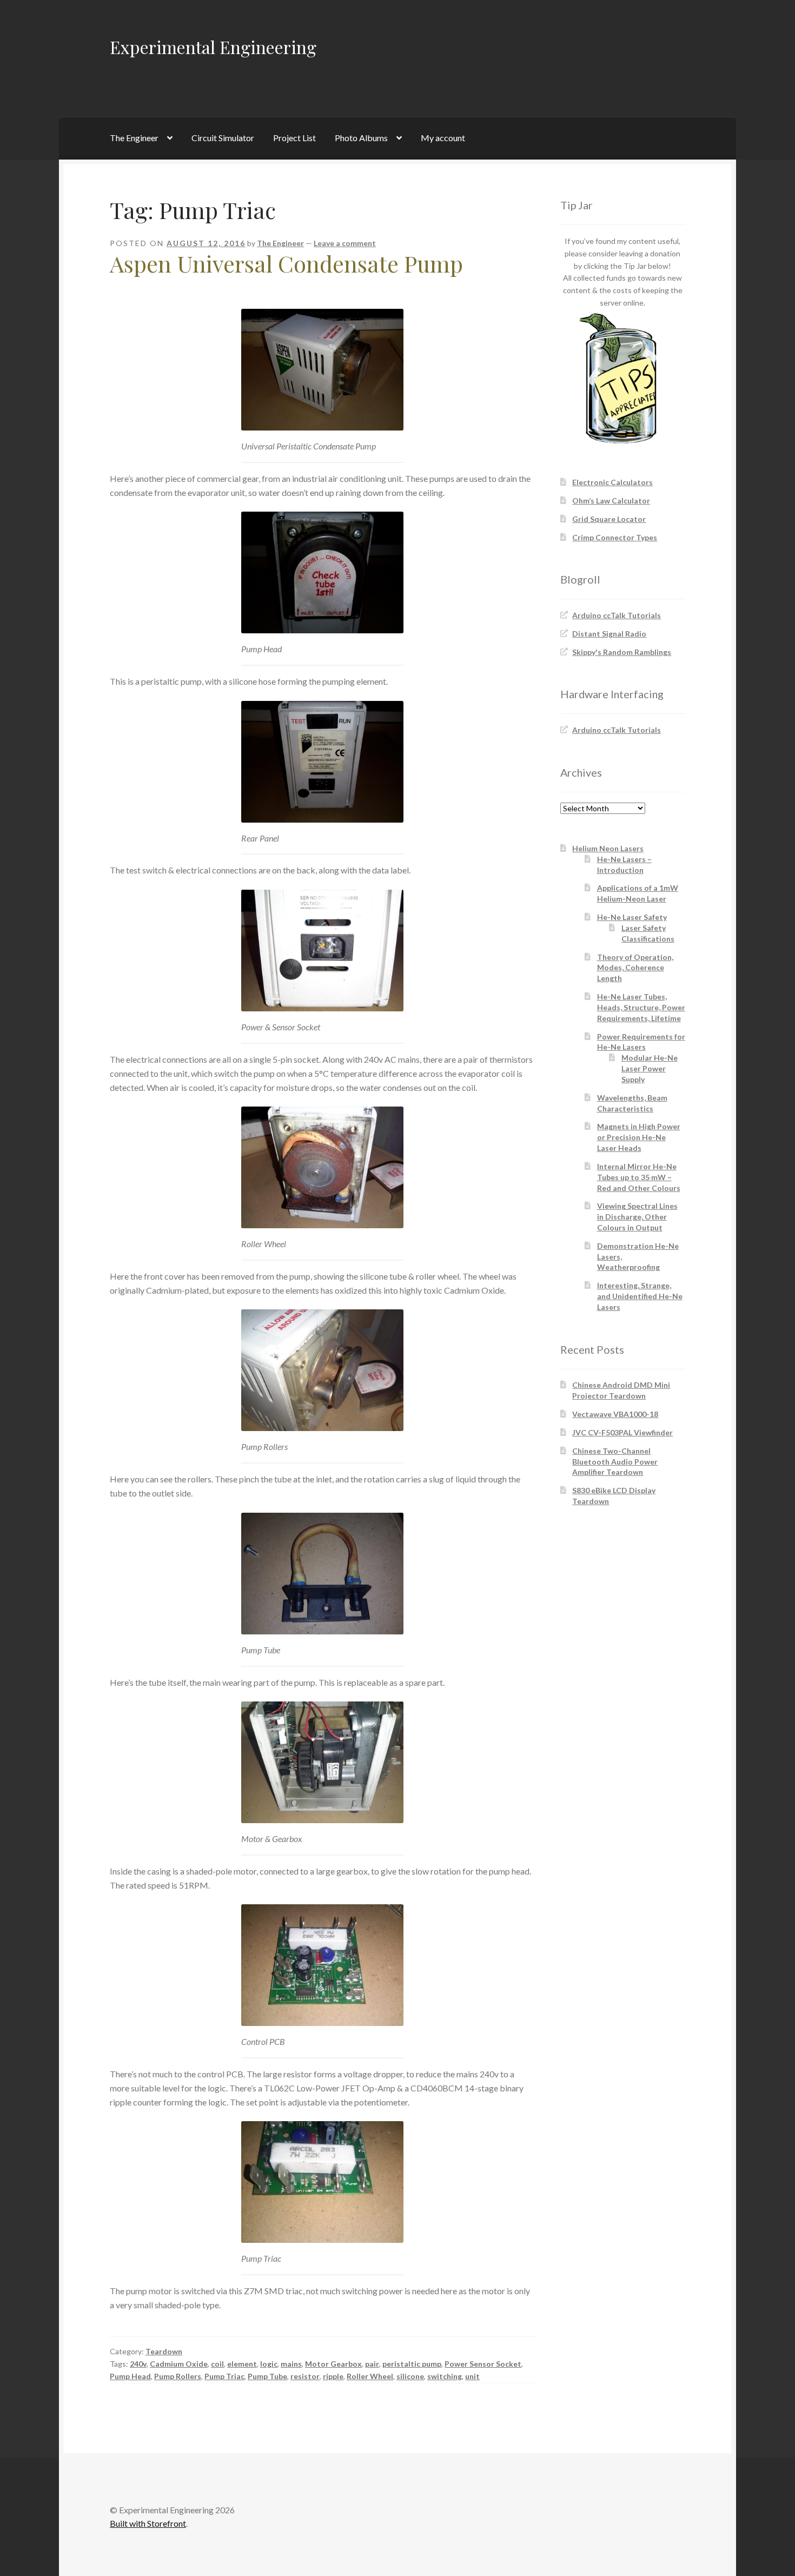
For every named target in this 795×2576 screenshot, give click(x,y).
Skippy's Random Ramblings (622, 652)
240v (138, 2364)
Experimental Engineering (213, 47)
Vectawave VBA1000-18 (615, 1414)
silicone (410, 2376)
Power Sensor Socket (483, 2364)
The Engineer (134, 138)
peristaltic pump (412, 2364)
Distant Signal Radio (609, 634)
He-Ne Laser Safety (632, 917)
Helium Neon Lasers (608, 848)
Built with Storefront (148, 2523)
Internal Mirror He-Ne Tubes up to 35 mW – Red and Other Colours (639, 1177)
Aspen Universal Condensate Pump (286, 263)
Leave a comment (345, 243)
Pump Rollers (178, 2376)
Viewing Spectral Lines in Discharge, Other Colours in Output (637, 1217)
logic (269, 2364)
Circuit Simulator (223, 138)
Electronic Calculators (612, 482)
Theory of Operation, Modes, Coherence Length (635, 968)
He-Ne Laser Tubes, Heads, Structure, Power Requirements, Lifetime (641, 1007)
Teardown (164, 2351)
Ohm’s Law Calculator (611, 501)
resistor (305, 2376)
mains (291, 2364)
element (242, 2364)
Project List (294, 138)
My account (443, 138)
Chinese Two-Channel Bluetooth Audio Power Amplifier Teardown (615, 1462)
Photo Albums (361, 138)
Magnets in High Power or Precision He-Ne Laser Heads (639, 1137)
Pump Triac (224, 2376)
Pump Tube (267, 2376)
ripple (333, 2376)
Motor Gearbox (333, 2364)
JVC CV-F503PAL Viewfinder (622, 1432)
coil (217, 2364)
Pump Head (130, 2376)
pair (372, 2364)
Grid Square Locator (609, 519)
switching (445, 2376)
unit (472, 2376)
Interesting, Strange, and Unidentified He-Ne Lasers (640, 1296)
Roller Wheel (370, 2376)
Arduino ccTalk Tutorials (617, 615)
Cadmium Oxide (179, 2364)
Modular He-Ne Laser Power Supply (650, 1068)
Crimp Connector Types (615, 537)
